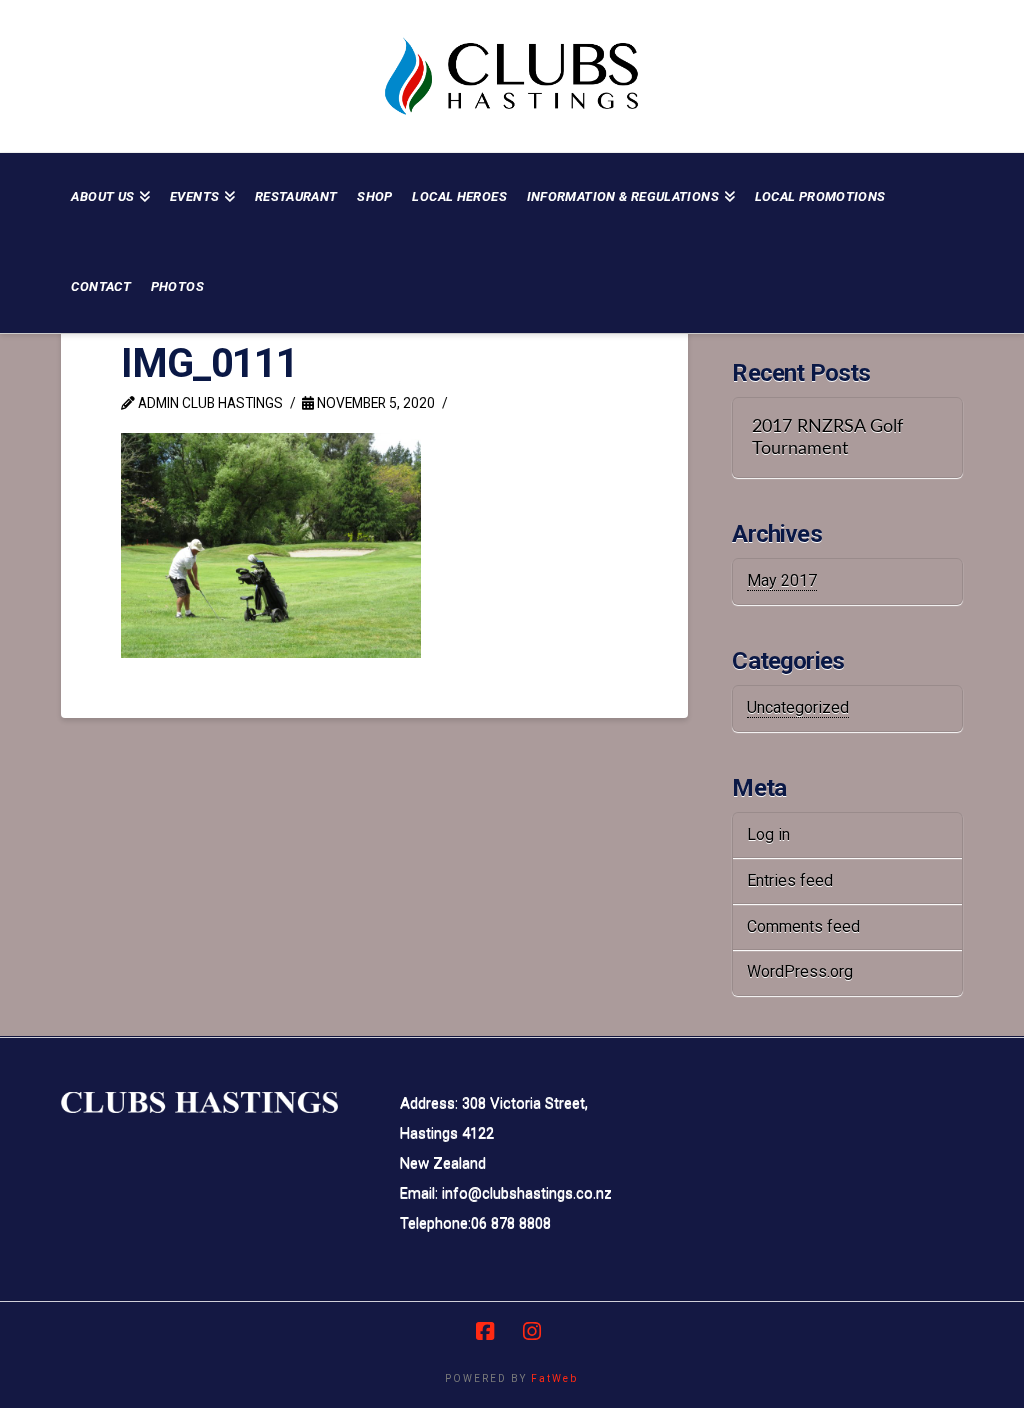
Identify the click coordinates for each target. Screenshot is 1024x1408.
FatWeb (554, 1378)
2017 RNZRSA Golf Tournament (827, 437)
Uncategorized (798, 707)
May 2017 (782, 580)
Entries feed (790, 880)
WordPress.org (800, 971)
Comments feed (803, 926)
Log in (768, 834)
